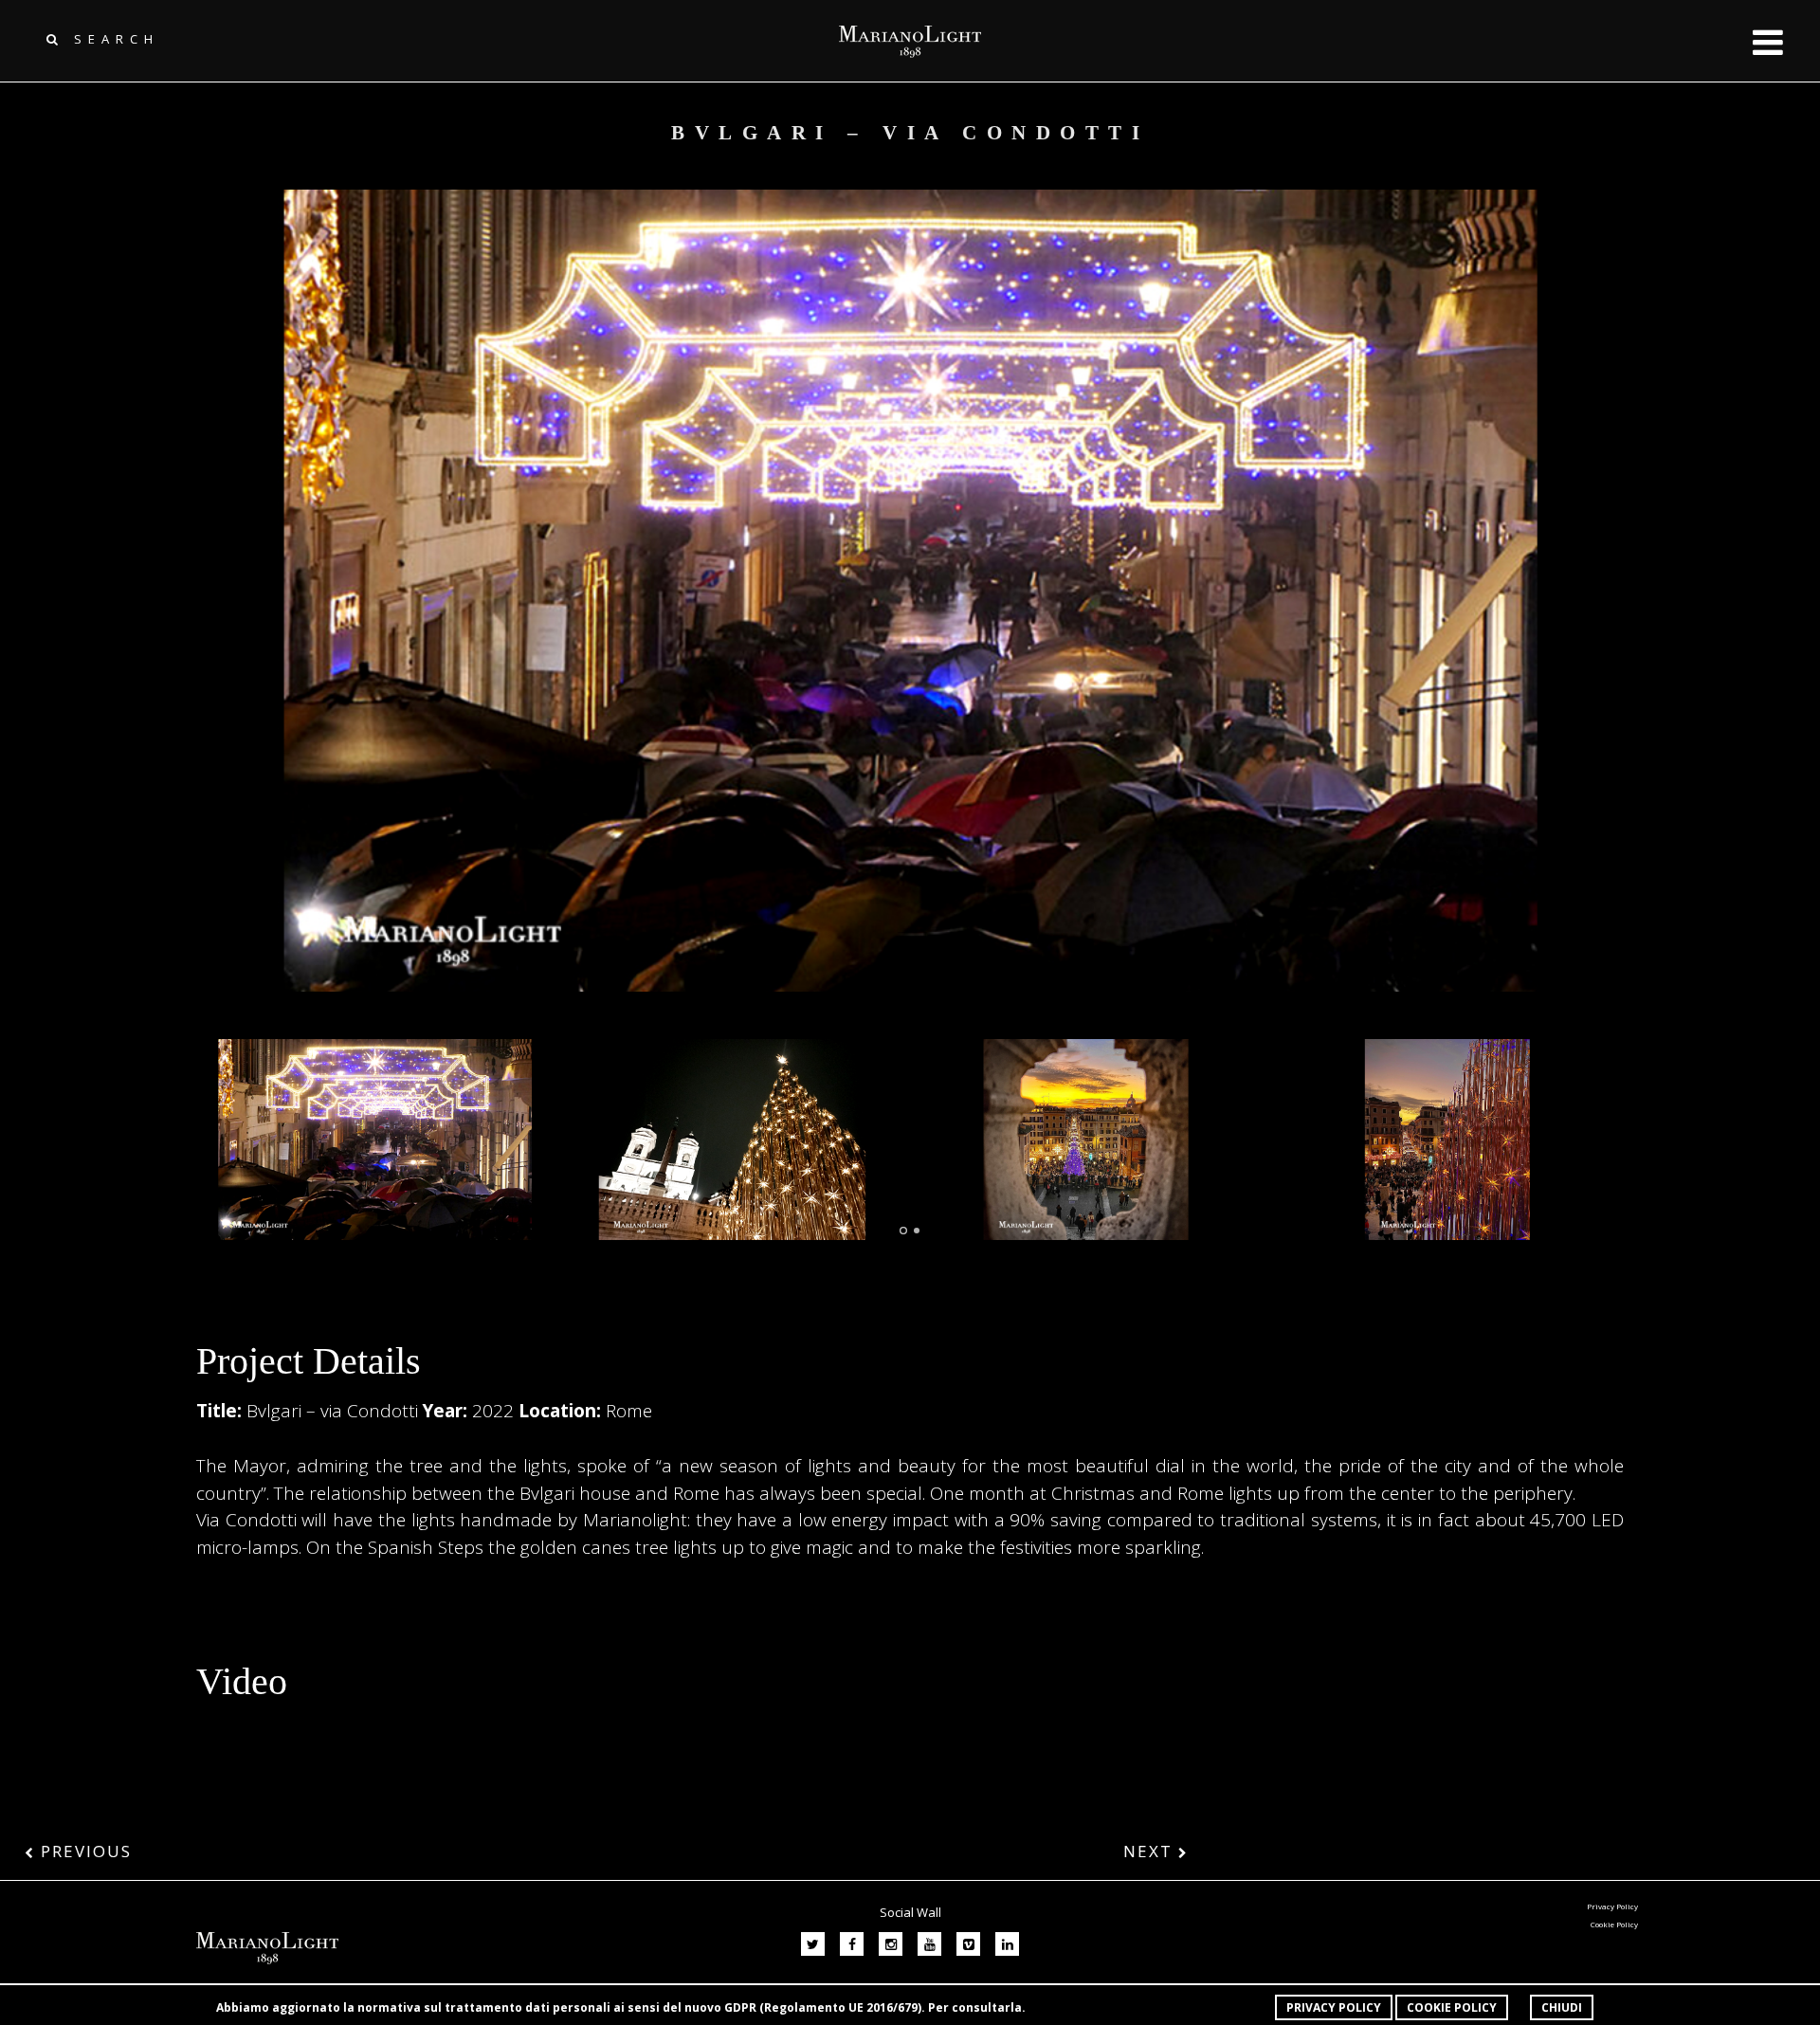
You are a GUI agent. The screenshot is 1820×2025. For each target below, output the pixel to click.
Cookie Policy (1452, 2007)
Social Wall (910, 1912)
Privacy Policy (1334, 2007)
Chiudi (1562, 2007)
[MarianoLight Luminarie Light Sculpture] (375, 1139)
